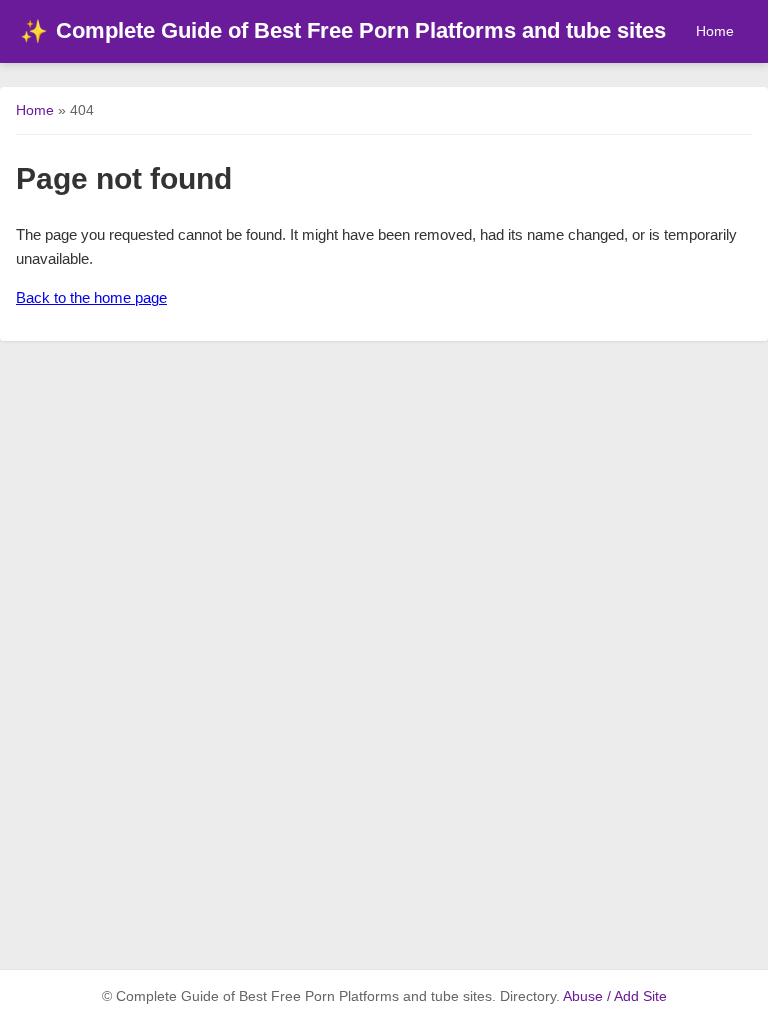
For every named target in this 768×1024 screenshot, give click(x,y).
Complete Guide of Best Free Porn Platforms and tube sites (343, 30)
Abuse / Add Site (615, 996)
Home (715, 31)
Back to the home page (91, 297)
